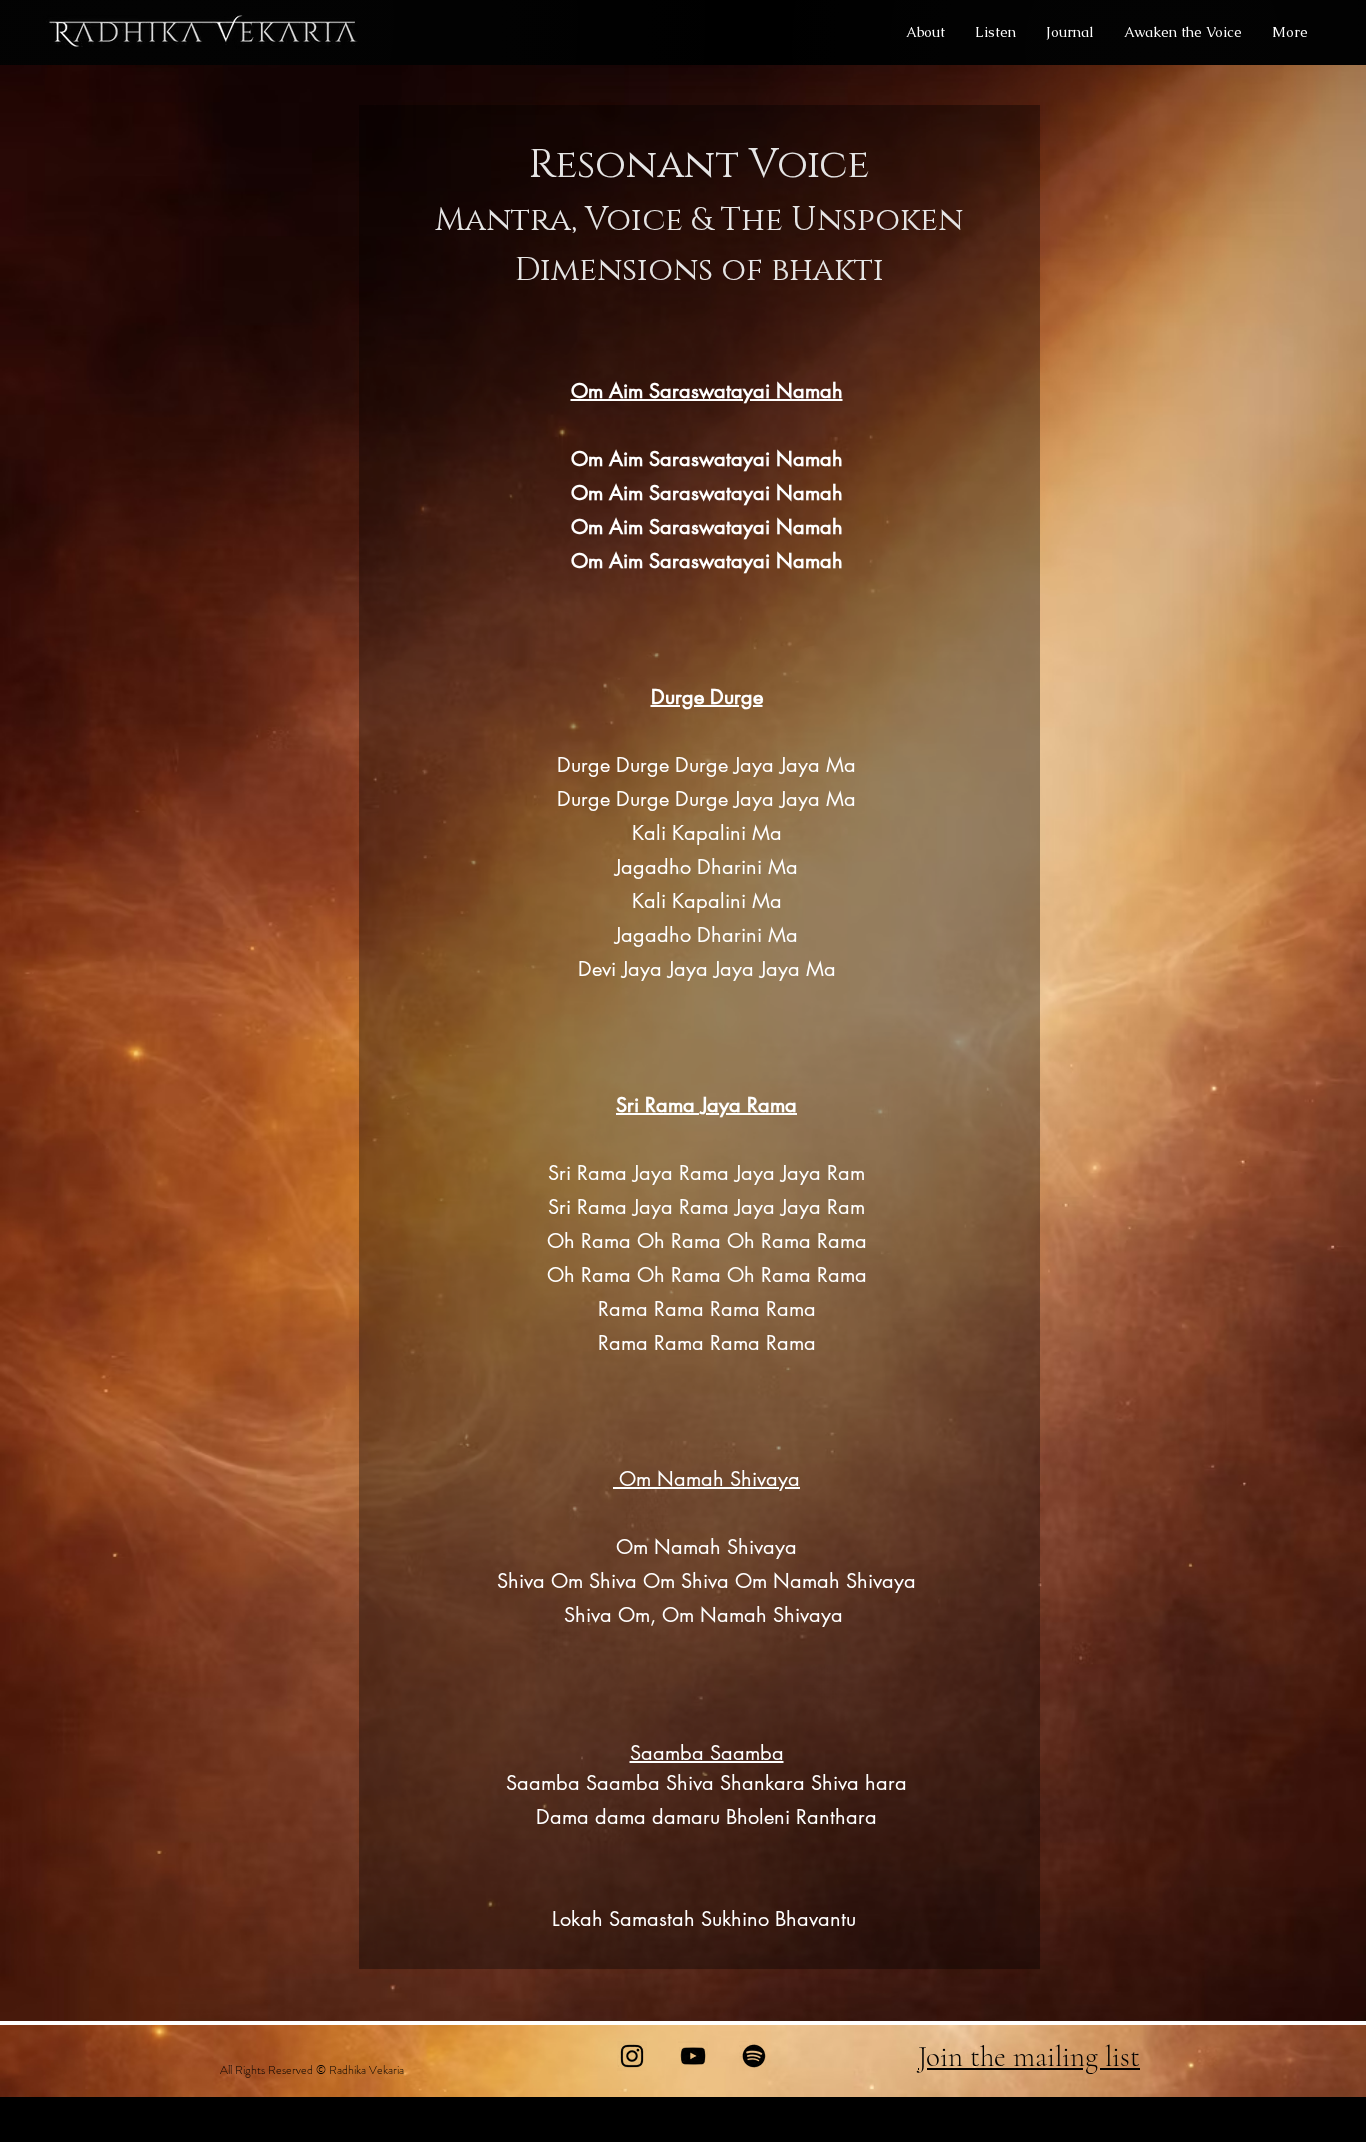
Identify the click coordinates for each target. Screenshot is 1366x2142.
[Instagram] (632, 2056)
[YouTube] (693, 2056)
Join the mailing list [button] (1029, 2056)
